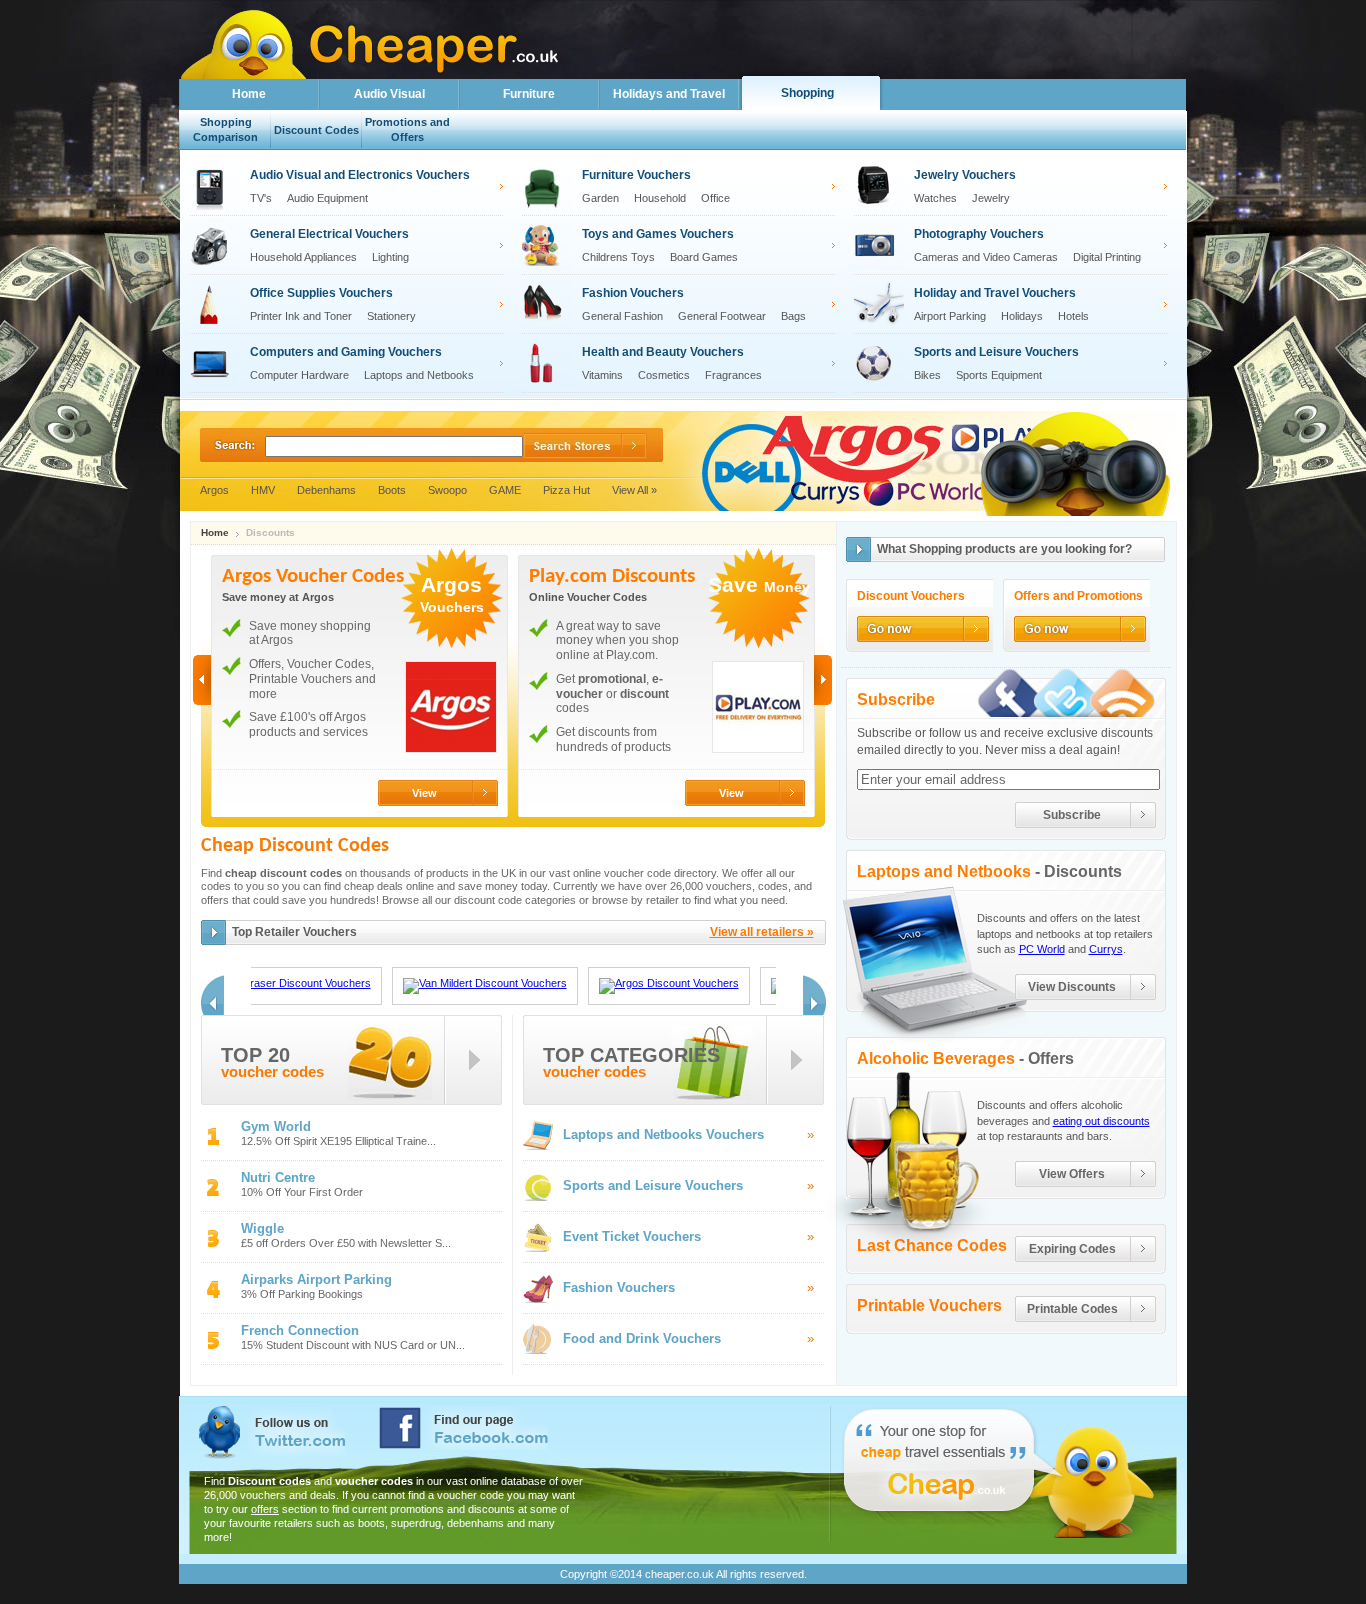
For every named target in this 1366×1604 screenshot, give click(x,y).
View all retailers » (762, 932)
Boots (392, 490)
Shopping (807, 93)
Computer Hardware (299, 375)
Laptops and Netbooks (419, 375)
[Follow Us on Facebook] (1005, 692)
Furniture (529, 94)
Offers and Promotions (1078, 596)
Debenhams (326, 490)
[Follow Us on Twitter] (1065, 692)
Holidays (1022, 316)
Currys (1106, 949)
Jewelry (991, 198)
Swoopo (447, 490)
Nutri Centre (278, 1177)
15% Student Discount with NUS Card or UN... (353, 1345)
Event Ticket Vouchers (632, 1236)
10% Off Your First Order (302, 1192)
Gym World (276, 1126)
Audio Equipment (327, 198)
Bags (793, 316)
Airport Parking (950, 316)
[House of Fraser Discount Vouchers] (275, 986)
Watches (935, 198)
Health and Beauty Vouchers (663, 352)
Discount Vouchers (911, 596)
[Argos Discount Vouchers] (669, 986)
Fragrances (733, 375)
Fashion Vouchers (633, 293)
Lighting (390, 257)
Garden (600, 198)
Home (249, 94)
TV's (261, 198)
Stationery (391, 316)
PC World (1042, 949)
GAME (505, 490)
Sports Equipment (999, 375)
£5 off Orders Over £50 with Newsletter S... (346, 1243)
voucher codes (272, 1072)
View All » (634, 490)
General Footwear (722, 316)
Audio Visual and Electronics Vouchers (360, 175)
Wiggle (262, 1228)
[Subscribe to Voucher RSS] (1125, 692)
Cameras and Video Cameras (986, 257)
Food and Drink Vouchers (642, 1338)
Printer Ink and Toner (301, 316)
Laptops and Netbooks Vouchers (663, 1134)
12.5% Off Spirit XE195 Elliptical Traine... (338, 1141)
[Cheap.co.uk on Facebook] (463, 1428)
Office (715, 198)
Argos (214, 490)
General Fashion (622, 316)
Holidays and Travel (669, 94)
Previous (202, 680)
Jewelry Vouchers (965, 175)
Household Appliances (303, 257)
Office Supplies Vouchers (321, 293)
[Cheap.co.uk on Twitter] (272, 1432)
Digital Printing (1107, 257)
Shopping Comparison (225, 129)
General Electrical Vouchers (329, 234)
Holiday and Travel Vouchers (995, 293)
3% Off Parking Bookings (302, 1294)
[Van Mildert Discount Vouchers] (485, 986)
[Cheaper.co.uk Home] (244, 73)
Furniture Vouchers (636, 175)
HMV (263, 490)
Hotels (1073, 316)
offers (265, 1509)
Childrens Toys (618, 257)
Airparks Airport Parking (316, 1279)
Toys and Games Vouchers (658, 234)
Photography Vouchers (979, 234)
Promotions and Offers (407, 129)
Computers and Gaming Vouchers (346, 352)
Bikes (927, 375)
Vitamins (602, 375)
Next (823, 680)
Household (660, 198)
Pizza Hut (566, 490)
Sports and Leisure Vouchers (996, 352)
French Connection (300, 1330)
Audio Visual (389, 94)
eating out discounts (1101, 1121)
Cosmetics (664, 375)
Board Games (704, 257)
